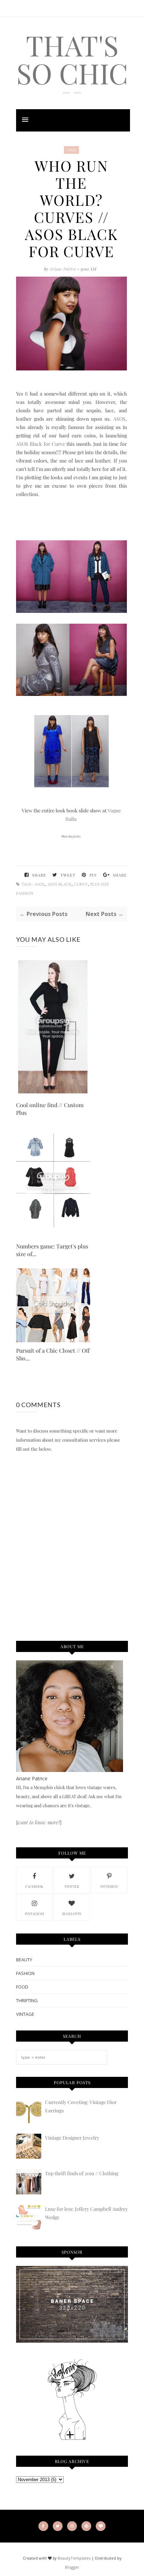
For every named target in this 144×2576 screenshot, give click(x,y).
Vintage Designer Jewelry (72, 2138)
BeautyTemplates (74, 2558)
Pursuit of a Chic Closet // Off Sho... (53, 1354)
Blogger (72, 2567)
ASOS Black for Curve (41, 444)
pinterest (109, 1886)
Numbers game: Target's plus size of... (52, 1250)
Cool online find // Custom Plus (50, 1109)
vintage (25, 2014)
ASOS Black (59, 884)
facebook (34, 1886)
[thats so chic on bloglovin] (72, 2439)
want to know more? (39, 1822)
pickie (77, 836)
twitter (72, 1886)
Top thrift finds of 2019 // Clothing (82, 2173)
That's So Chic (72, 59)
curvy (81, 884)
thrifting (27, 2000)
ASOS (71, 150)
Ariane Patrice (63, 269)
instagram (34, 1914)
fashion (25, 1973)
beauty (24, 1960)
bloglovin (72, 1914)
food (22, 1987)
